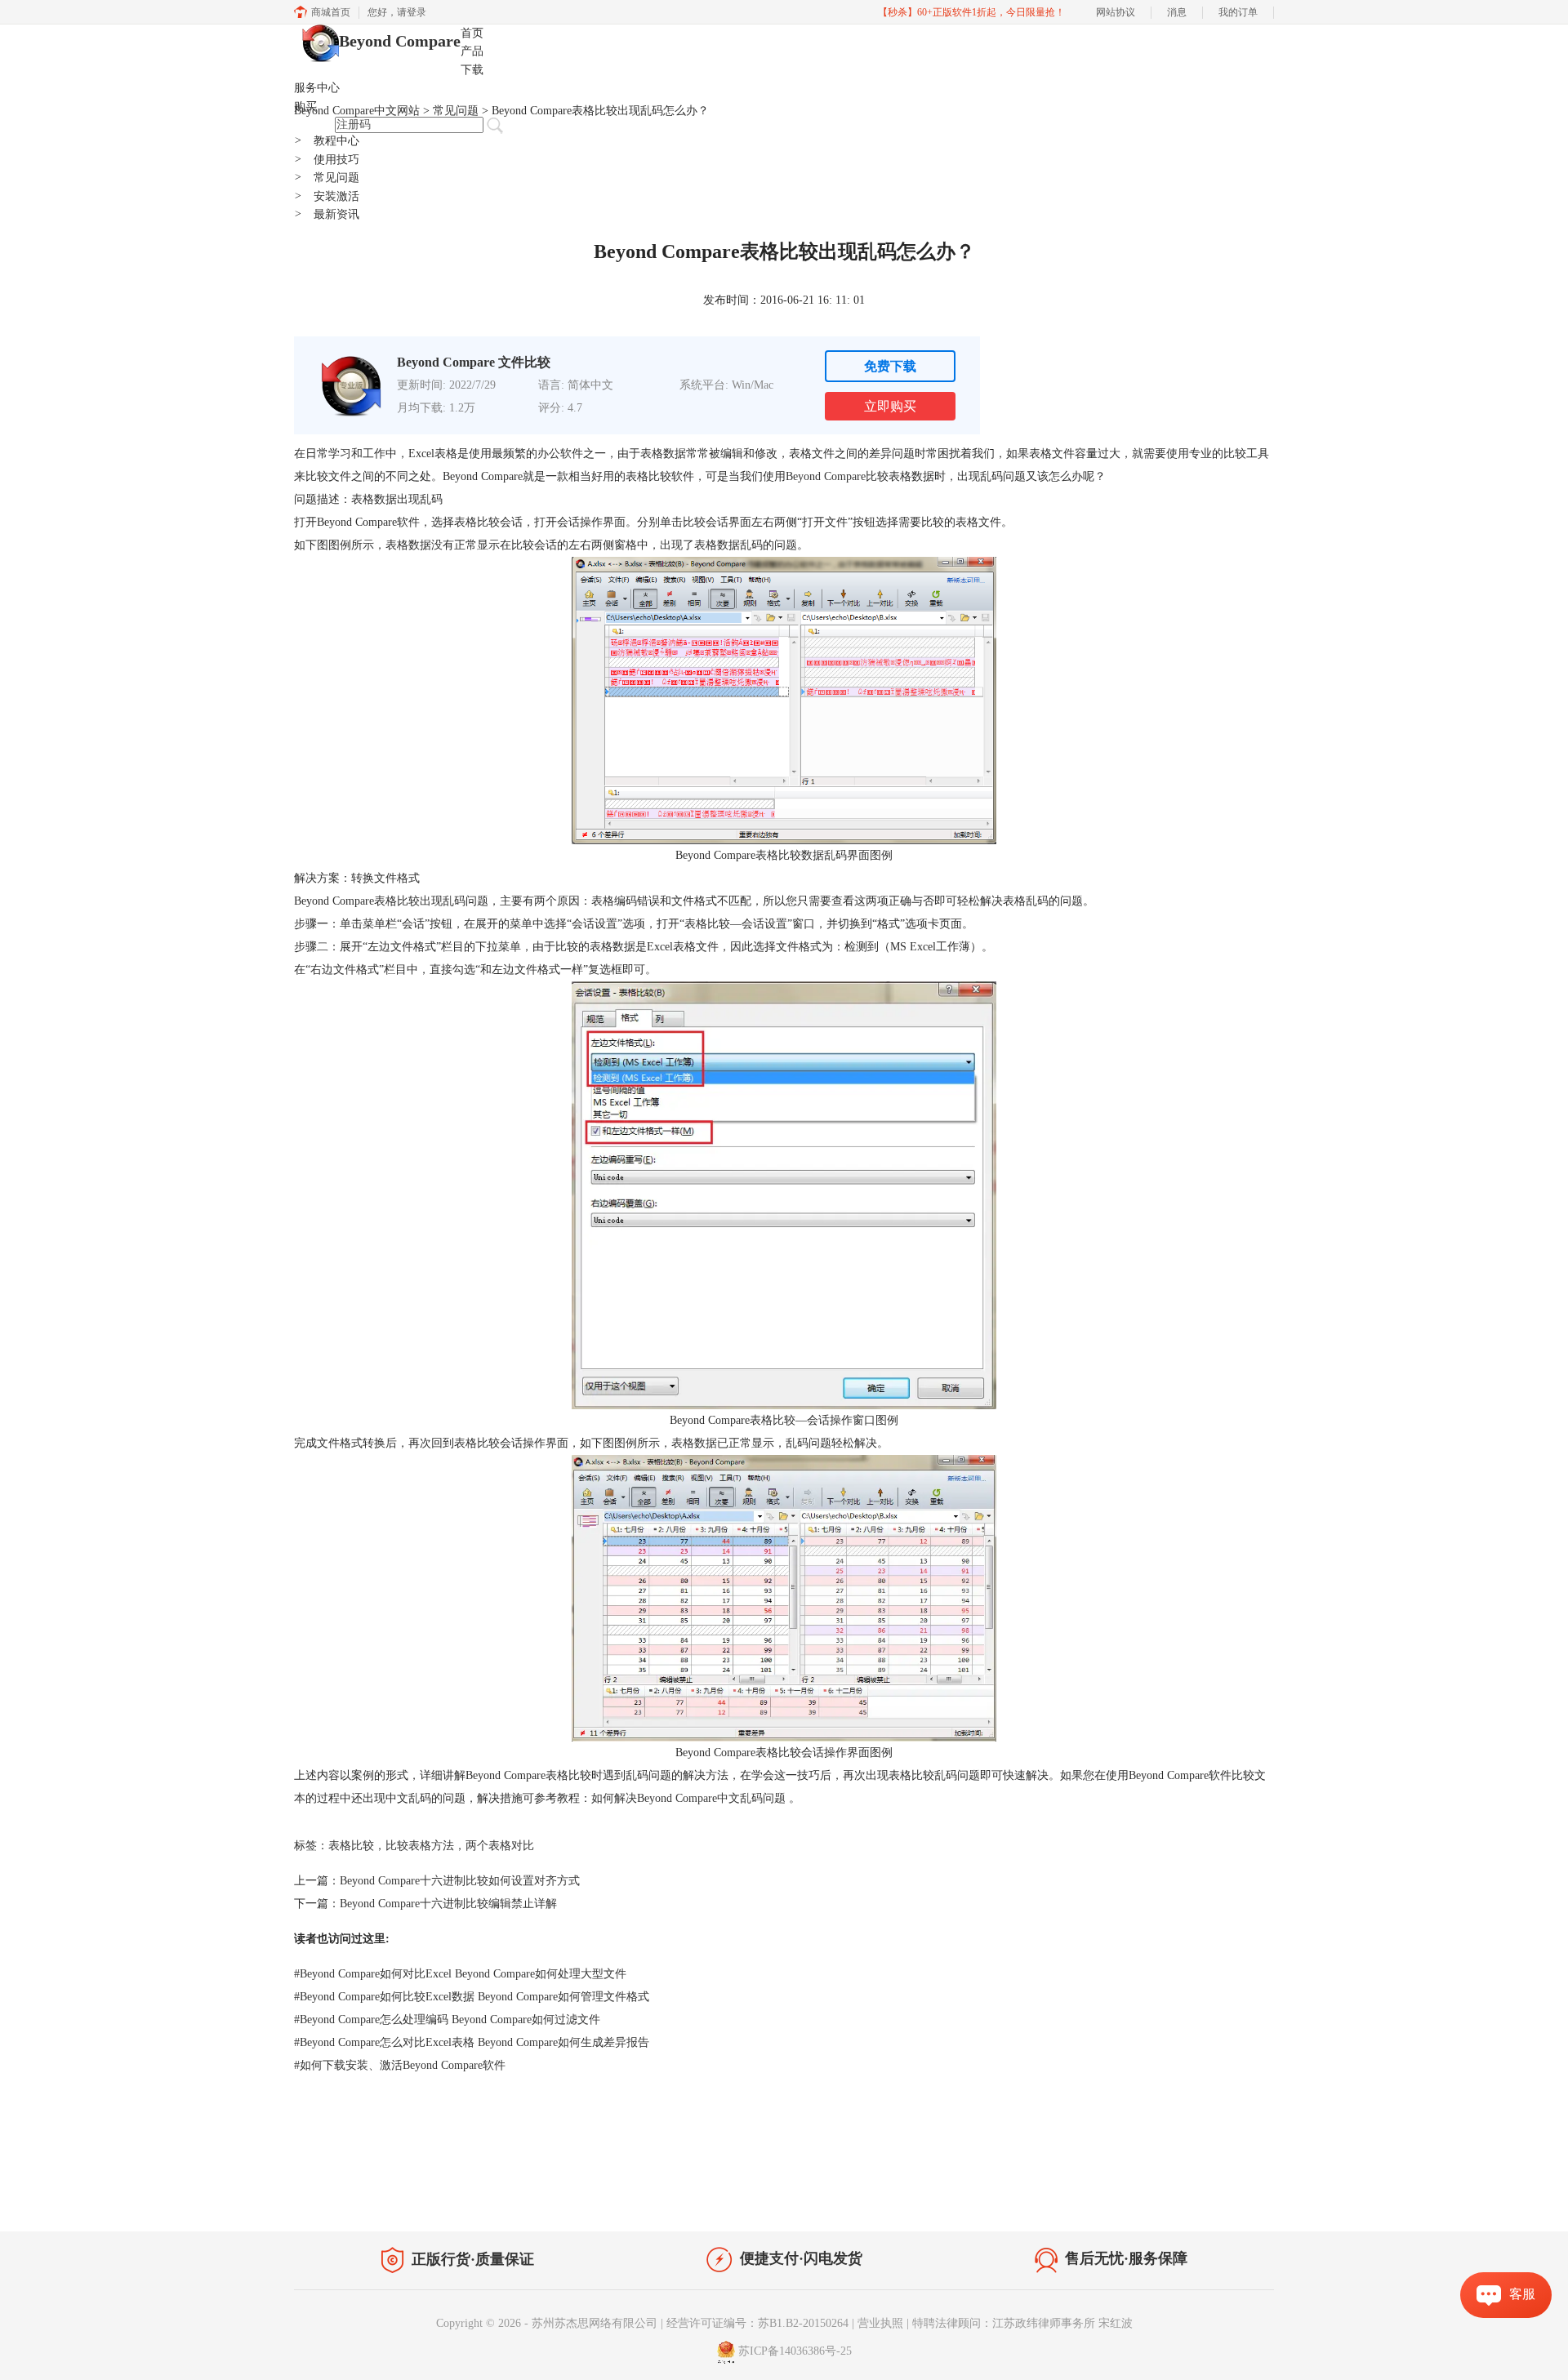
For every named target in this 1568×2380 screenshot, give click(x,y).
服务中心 (317, 88)
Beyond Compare (400, 41)
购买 (305, 107)
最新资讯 (327, 214)
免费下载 (890, 366)
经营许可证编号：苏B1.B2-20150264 (757, 2323)
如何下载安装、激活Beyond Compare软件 (400, 2065)
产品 (472, 51)
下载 (472, 70)
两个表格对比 (500, 1846)
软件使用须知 (1230, 2197)
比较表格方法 (420, 1846)
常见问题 (327, 178)
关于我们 (1160, 2197)
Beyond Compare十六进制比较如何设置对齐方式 (460, 1881)
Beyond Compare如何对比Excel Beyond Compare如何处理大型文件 (460, 1974)
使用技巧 (327, 160)
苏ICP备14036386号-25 (795, 2351)
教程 (448, 2193)
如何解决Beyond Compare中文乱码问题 (688, 1798)
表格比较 (351, 1846)
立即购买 (890, 406)
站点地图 (496, 2193)
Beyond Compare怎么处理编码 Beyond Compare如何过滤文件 (447, 2020)
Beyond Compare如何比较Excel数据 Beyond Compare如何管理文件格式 (472, 1997)
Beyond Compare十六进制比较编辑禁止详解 (448, 1904)
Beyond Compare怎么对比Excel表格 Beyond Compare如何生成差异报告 (472, 2042)
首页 (472, 33)
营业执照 (880, 2323)
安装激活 (327, 196)
